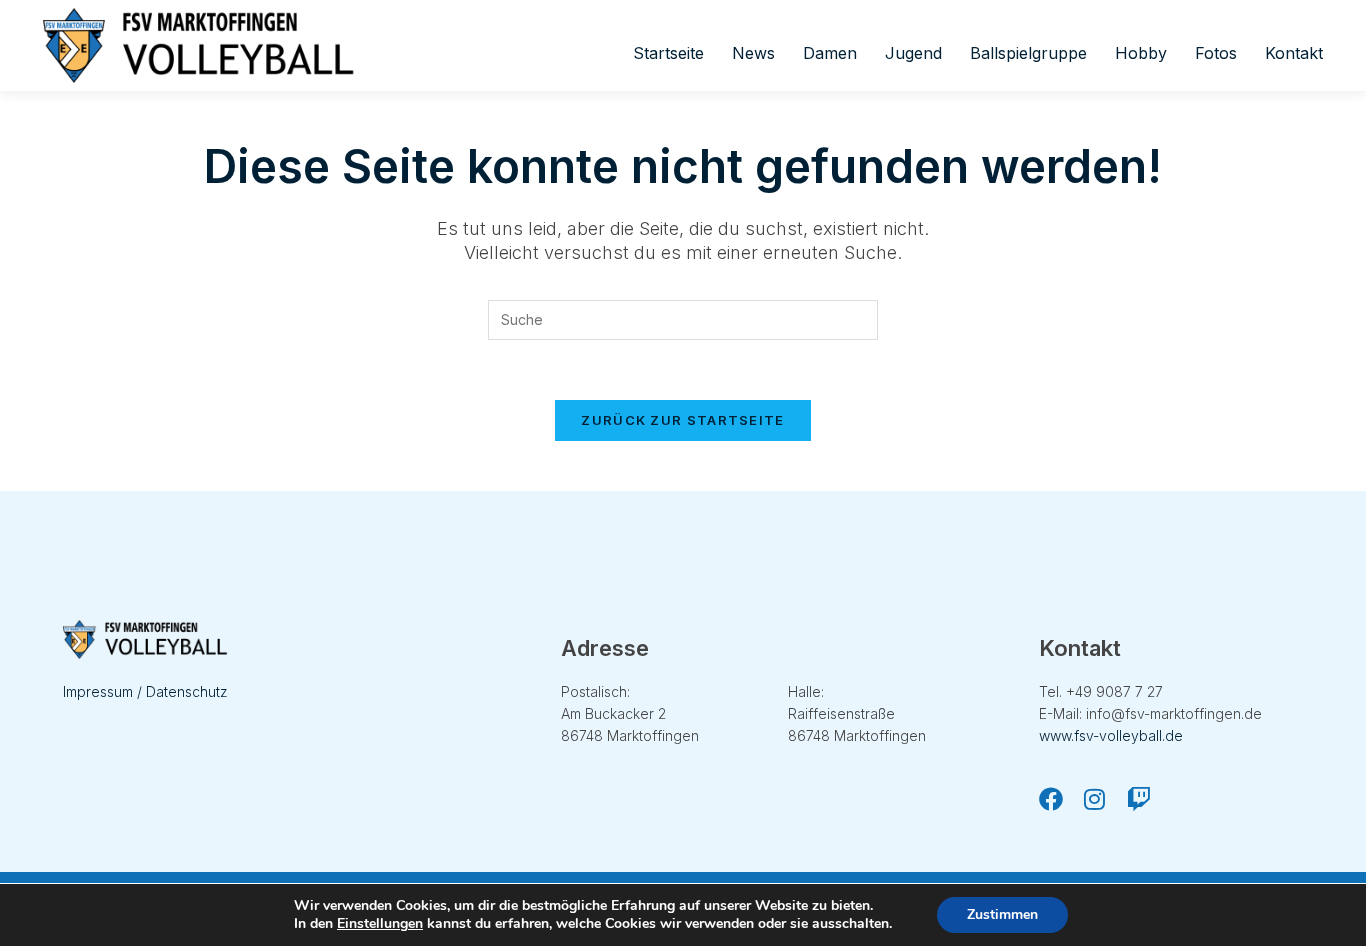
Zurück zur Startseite (682, 420)
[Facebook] (1051, 799)
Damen (830, 53)
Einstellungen (380, 924)
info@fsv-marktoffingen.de (1174, 713)
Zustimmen (1002, 914)
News (753, 53)
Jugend (913, 53)
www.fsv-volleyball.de (1111, 735)
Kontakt (1294, 53)
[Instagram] (1095, 799)
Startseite (668, 53)
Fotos (1216, 53)
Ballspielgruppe (1028, 53)
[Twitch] (1139, 799)
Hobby (1141, 53)
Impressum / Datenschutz (145, 691)
